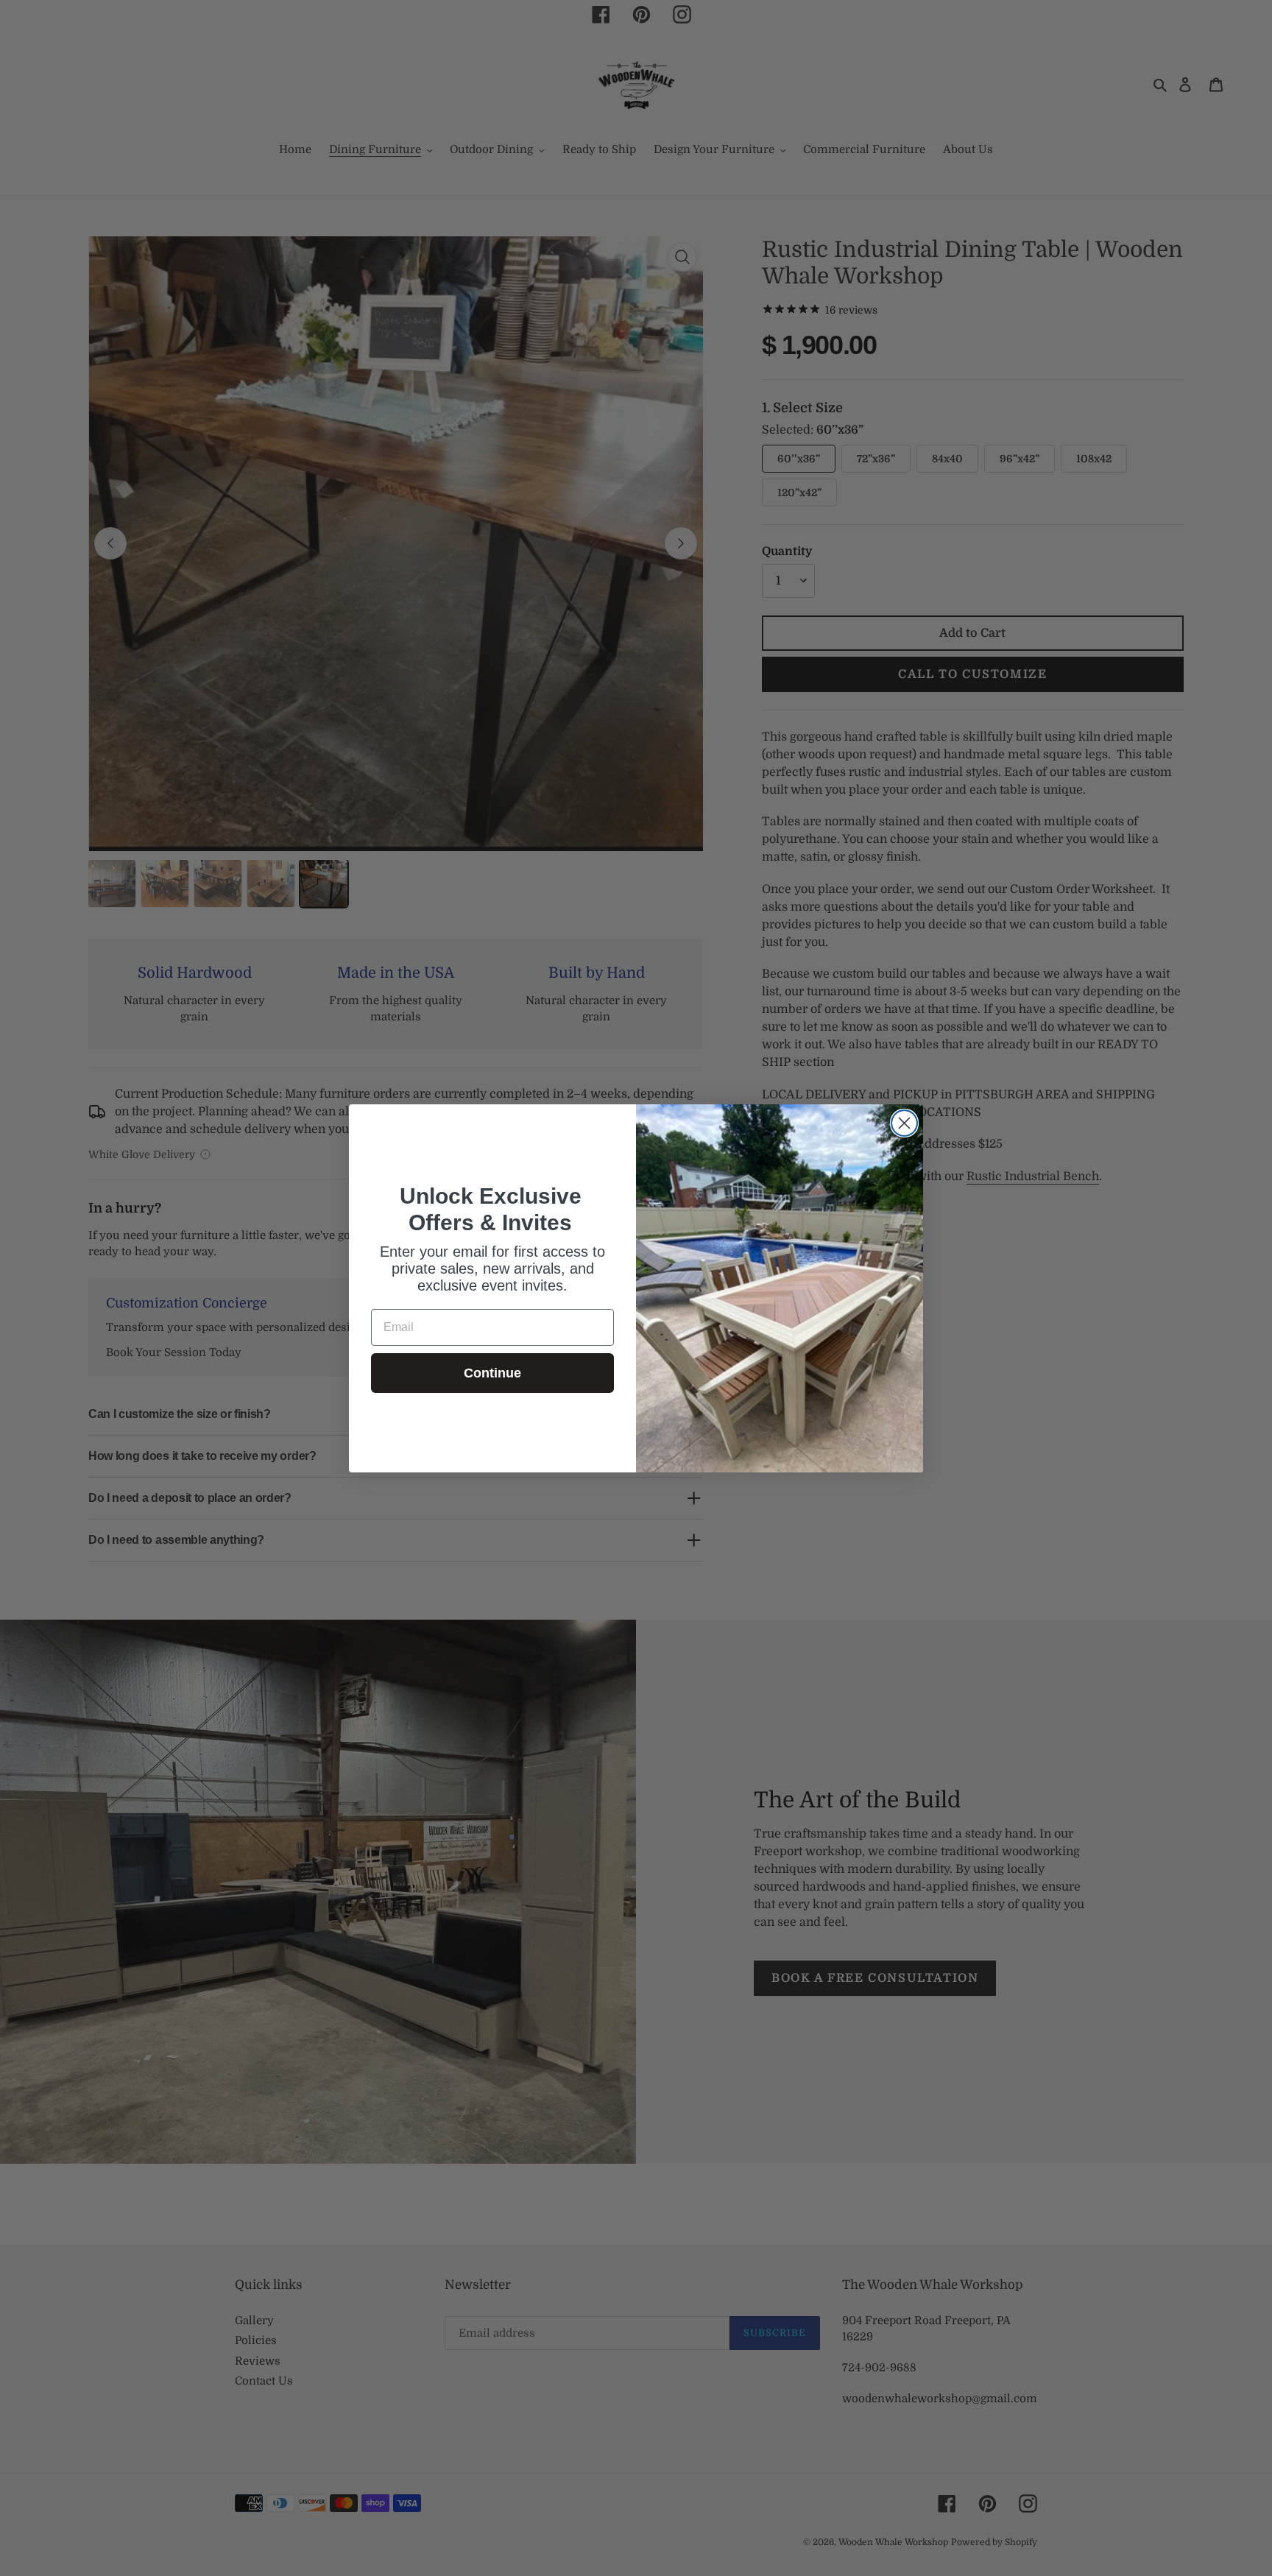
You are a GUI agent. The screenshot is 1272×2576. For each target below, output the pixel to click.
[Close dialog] (904, 1123)
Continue (492, 1373)
